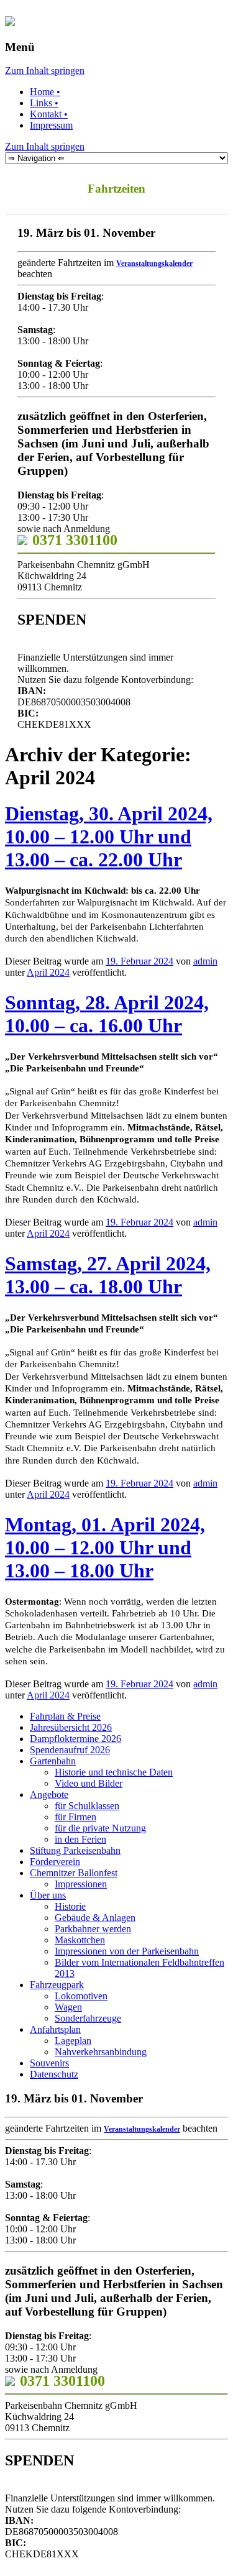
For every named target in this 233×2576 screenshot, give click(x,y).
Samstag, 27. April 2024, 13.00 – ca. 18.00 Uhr (108, 1275)
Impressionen (81, 1884)
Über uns (48, 1895)
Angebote (49, 1794)
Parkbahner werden (93, 1929)
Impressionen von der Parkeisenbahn (127, 1951)
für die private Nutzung (100, 1828)
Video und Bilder (89, 1783)
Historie (70, 1906)
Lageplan (73, 2041)
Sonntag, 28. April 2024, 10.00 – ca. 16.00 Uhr (107, 1014)
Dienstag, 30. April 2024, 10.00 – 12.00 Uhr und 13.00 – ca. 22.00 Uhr (109, 837)
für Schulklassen (87, 1806)
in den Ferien (80, 1839)
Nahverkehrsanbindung (101, 2052)
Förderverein (55, 1862)
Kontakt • (49, 114)
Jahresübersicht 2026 (71, 1727)
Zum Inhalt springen (45, 71)
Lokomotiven (81, 1996)
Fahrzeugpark (57, 1985)
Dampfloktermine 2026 (75, 1739)
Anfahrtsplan (55, 2029)
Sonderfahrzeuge (88, 2018)
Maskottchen (80, 1940)
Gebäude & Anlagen (95, 1918)
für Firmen (75, 1817)
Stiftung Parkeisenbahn (75, 1850)
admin (205, 961)
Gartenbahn (53, 1761)
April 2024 (48, 972)
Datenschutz (54, 2074)
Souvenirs (49, 2063)
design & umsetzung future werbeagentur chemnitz (197, 2563)
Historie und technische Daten (114, 1772)
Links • (44, 103)
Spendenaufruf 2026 (70, 1750)
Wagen (68, 2007)
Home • (45, 92)
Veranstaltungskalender (154, 264)
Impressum (51, 125)
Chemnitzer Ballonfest (74, 1873)
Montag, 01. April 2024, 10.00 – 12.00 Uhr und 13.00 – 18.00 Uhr (105, 1547)
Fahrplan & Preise (65, 1716)
